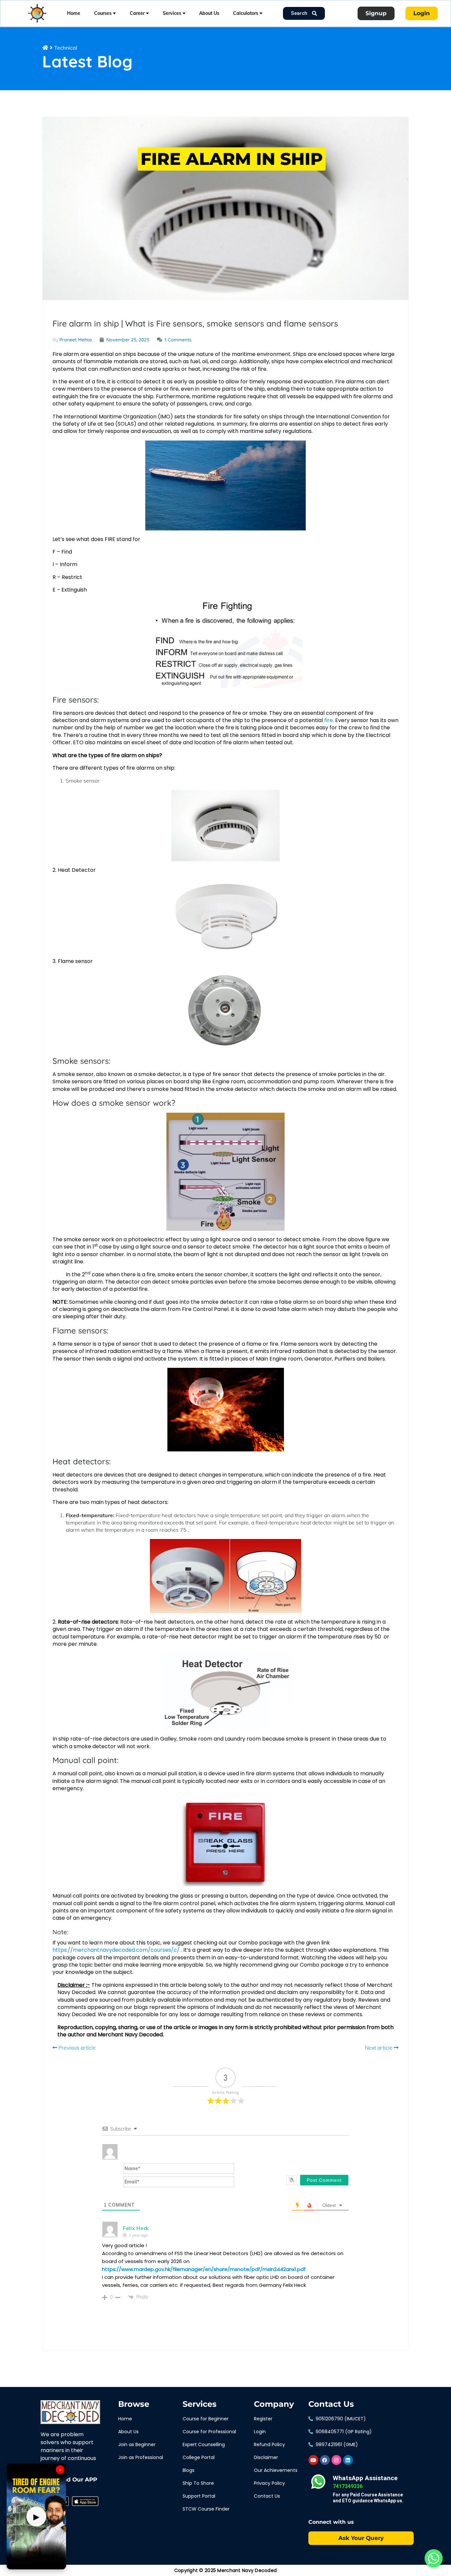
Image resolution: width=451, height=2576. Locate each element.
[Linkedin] (348, 2460)
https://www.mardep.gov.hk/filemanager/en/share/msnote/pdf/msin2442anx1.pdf (204, 2269)
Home (74, 13)
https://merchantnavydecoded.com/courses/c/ (116, 1950)
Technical (66, 48)
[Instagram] (336, 2460)
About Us (209, 13)
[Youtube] (313, 2460)
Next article (379, 2048)
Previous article (76, 2048)
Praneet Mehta (76, 340)
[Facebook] (325, 2460)
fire (329, 720)
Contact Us (331, 2404)
